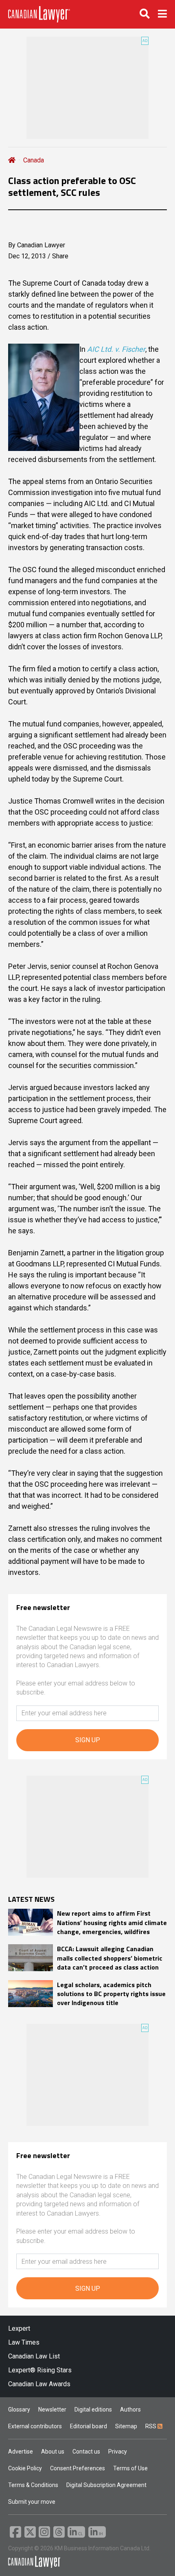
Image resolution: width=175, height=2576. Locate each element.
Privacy (118, 2452)
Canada (34, 160)
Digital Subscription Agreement (106, 2485)
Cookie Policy (25, 2468)
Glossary (19, 2409)
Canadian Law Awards (39, 2384)
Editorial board (89, 2426)
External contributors (35, 2426)
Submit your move (32, 2502)
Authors (130, 2409)
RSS (151, 2426)
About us (53, 2452)
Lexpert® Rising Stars (40, 2370)
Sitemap (126, 2426)
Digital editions (93, 2409)
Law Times (24, 2342)
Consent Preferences (78, 2468)
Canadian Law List (34, 2356)
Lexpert (19, 2328)
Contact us (86, 2452)
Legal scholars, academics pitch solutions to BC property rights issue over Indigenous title (111, 1994)
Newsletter (52, 2409)
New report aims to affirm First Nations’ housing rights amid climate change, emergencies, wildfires (112, 1922)
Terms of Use (130, 2468)
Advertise (21, 2452)
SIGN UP (88, 1740)
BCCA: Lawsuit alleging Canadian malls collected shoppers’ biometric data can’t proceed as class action (110, 1958)
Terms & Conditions (33, 2485)
